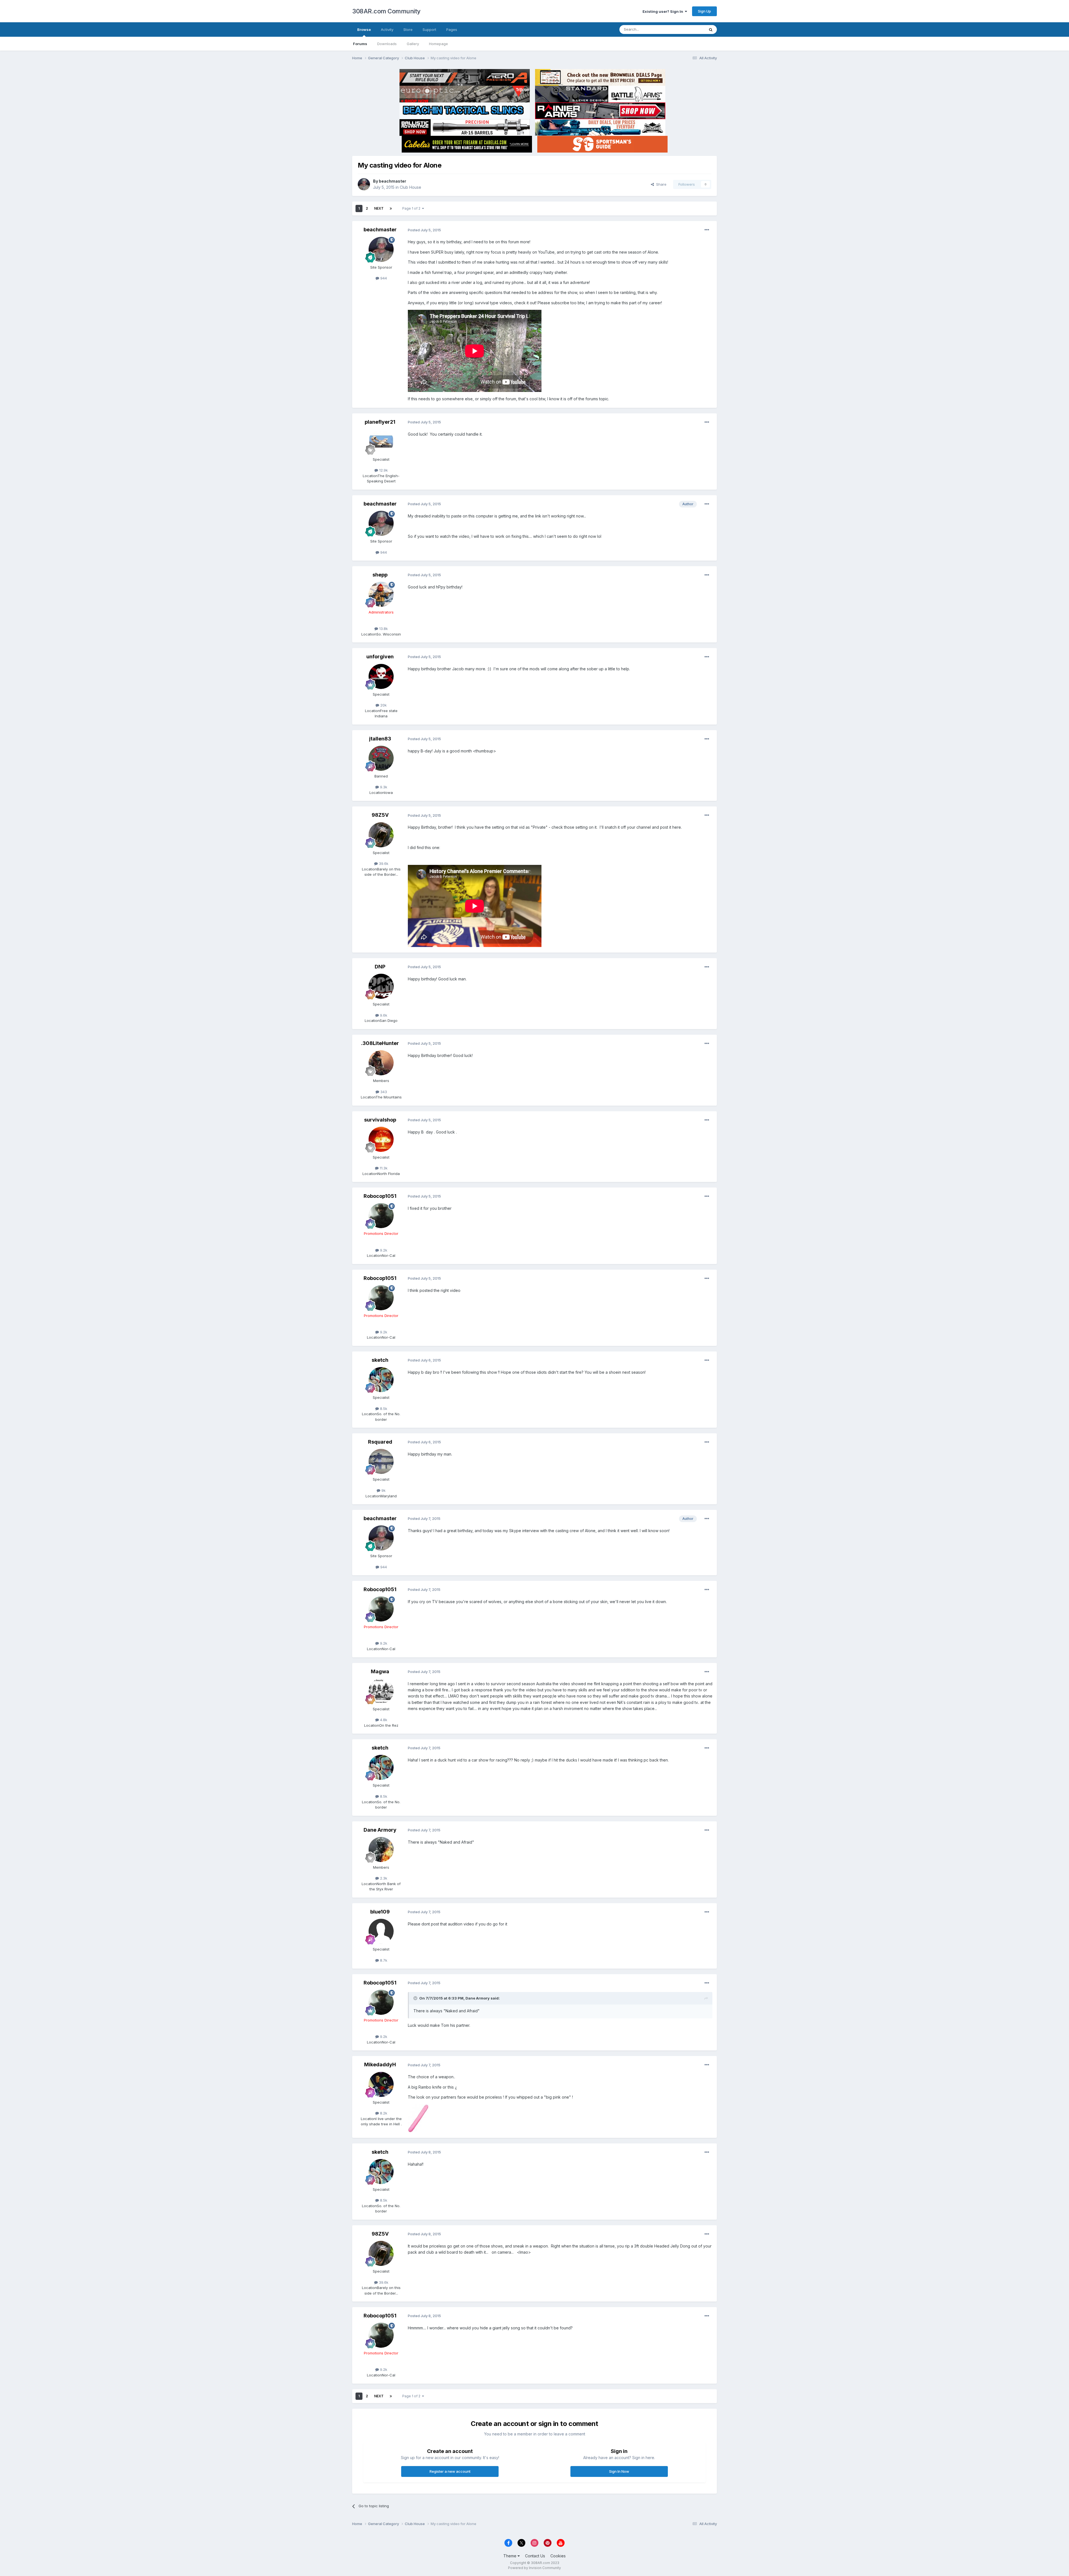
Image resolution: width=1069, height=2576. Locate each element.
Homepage (438, 44)
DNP (380, 967)
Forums (360, 44)
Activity (387, 30)
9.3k (383, 787)
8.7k (383, 1960)
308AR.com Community (386, 11)
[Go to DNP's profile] (381, 986)
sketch (380, 1360)
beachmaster (393, 181)
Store (408, 30)
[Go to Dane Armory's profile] (381, 1849)
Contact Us (535, 2556)
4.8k (383, 1720)
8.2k (383, 2113)
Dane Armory (380, 1830)
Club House (410, 187)
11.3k (383, 1168)
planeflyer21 (380, 422)
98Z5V (380, 815)
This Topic (688, 29)
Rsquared (380, 1442)
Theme (510, 2556)
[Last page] (391, 208)
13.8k (383, 629)
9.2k (383, 1250)
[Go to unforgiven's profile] (381, 676)
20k (383, 705)
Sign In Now (619, 2471)
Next (379, 208)
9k (383, 1490)
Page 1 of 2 (412, 208)
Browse (364, 30)
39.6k (383, 863)
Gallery (413, 44)
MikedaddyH (380, 2065)
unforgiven (380, 657)
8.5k (383, 1409)
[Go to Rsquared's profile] (381, 1461)
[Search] (711, 30)
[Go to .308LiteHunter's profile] (381, 1063)
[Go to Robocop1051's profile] (381, 1216)
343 (383, 1092)
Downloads (387, 44)
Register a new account (450, 2471)
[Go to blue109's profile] (381, 1931)
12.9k (383, 470)
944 (383, 278)
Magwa (380, 1671)
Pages (452, 30)
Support (429, 30)
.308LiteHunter (380, 1043)
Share (660, 184)
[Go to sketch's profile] (381, 1380)
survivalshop (380, 1120)
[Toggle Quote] (416, 1998)
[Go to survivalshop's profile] (381, 1139)
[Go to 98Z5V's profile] (381, 835)
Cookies (558, 2556)
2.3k (383, 1878)
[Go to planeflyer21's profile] (381, 441)
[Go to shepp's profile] (381, 594)
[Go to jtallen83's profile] (381, 758)
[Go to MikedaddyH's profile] (381, 2084)
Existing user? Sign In (664, 11)
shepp (380, 575)
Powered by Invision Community (534, 2568)
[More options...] (707, 230)
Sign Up (704, 11)
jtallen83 (380, 739)
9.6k (383, 1015)
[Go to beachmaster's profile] (364, 184)
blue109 (380, 1912)
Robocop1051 (380, 1196)
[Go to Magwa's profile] (381, 1691)
